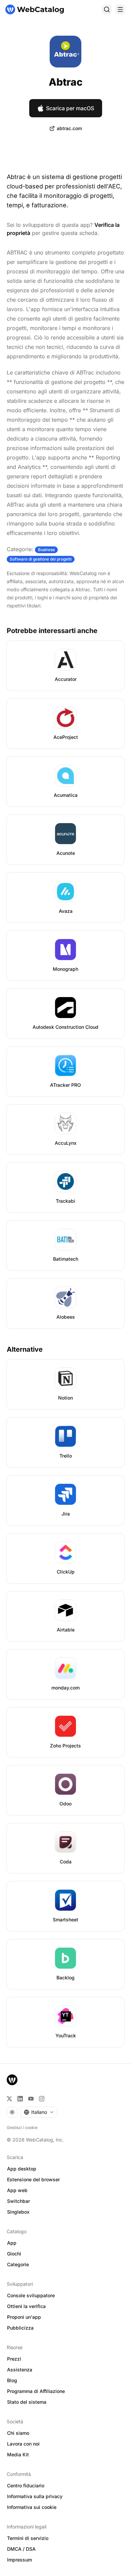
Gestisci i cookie (22, 2128)
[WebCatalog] (12, 2080)
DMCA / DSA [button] (21, 2549)
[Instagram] (42, 2099)
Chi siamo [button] (18, 2433)
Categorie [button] (18, 2264)
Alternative (25, 1349)
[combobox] (39, 2112)
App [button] (12, 2243)
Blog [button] (12, 2380)
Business (46, 550)
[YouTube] (31, 2099)
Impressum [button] (19, 2560)
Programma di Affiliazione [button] (36, 2391)
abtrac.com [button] (69, 128)
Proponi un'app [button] (24, 2317)
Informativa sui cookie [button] (32, 2507)
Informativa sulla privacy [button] (35, 2496)
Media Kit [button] (18, 2454)
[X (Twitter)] (9, 2099)
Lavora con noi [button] (23, 2444)
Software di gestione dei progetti (41, 559)
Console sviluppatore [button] (31, 2295)
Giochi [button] (14, 2254)
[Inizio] (35, 9)
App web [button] (17, 2190)
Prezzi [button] (14, 2359)
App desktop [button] (22, 2169)
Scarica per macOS (70, 108)
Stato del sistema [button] (27, 2402)
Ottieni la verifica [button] (26, 2306)
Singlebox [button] (18, 2212)
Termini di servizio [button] (28, 2538)
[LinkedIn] (20, 2099)
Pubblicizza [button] (20, 2328)
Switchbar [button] (18, 2201)
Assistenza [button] (20, 2370)
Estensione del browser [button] (33, 2179)
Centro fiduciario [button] (26, 2485)
